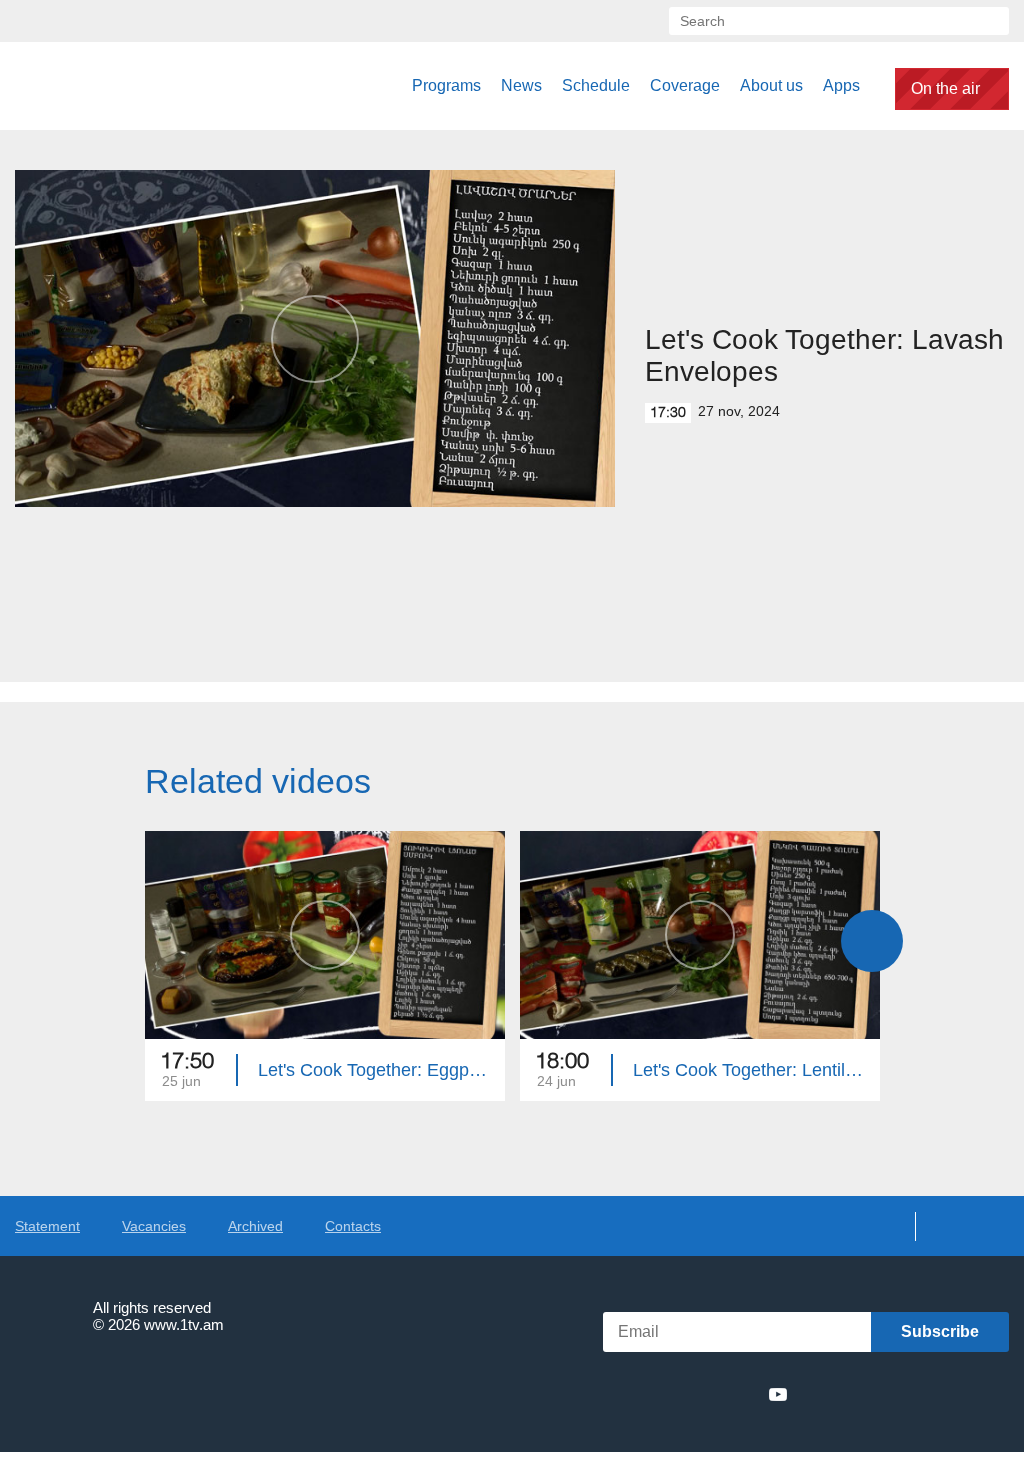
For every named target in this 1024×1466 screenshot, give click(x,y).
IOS (854, 1394)
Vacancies (154, 1226)
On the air (945, 88)
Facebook (636, 1394)
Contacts (353, 1226)
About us (771, 85)
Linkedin (705, 1394)
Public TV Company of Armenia (117, 86)
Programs (446, 85)
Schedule (596, 85)
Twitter (668, 1394)
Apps (841, 85)
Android (961, 1394)
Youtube (778, 1394)
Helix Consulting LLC (101, 1386)
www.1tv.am (184, 1324)
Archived (255, 1226)
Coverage (685, 85)
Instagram (742, 1394)
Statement (47, 1226)
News (521, 85)
